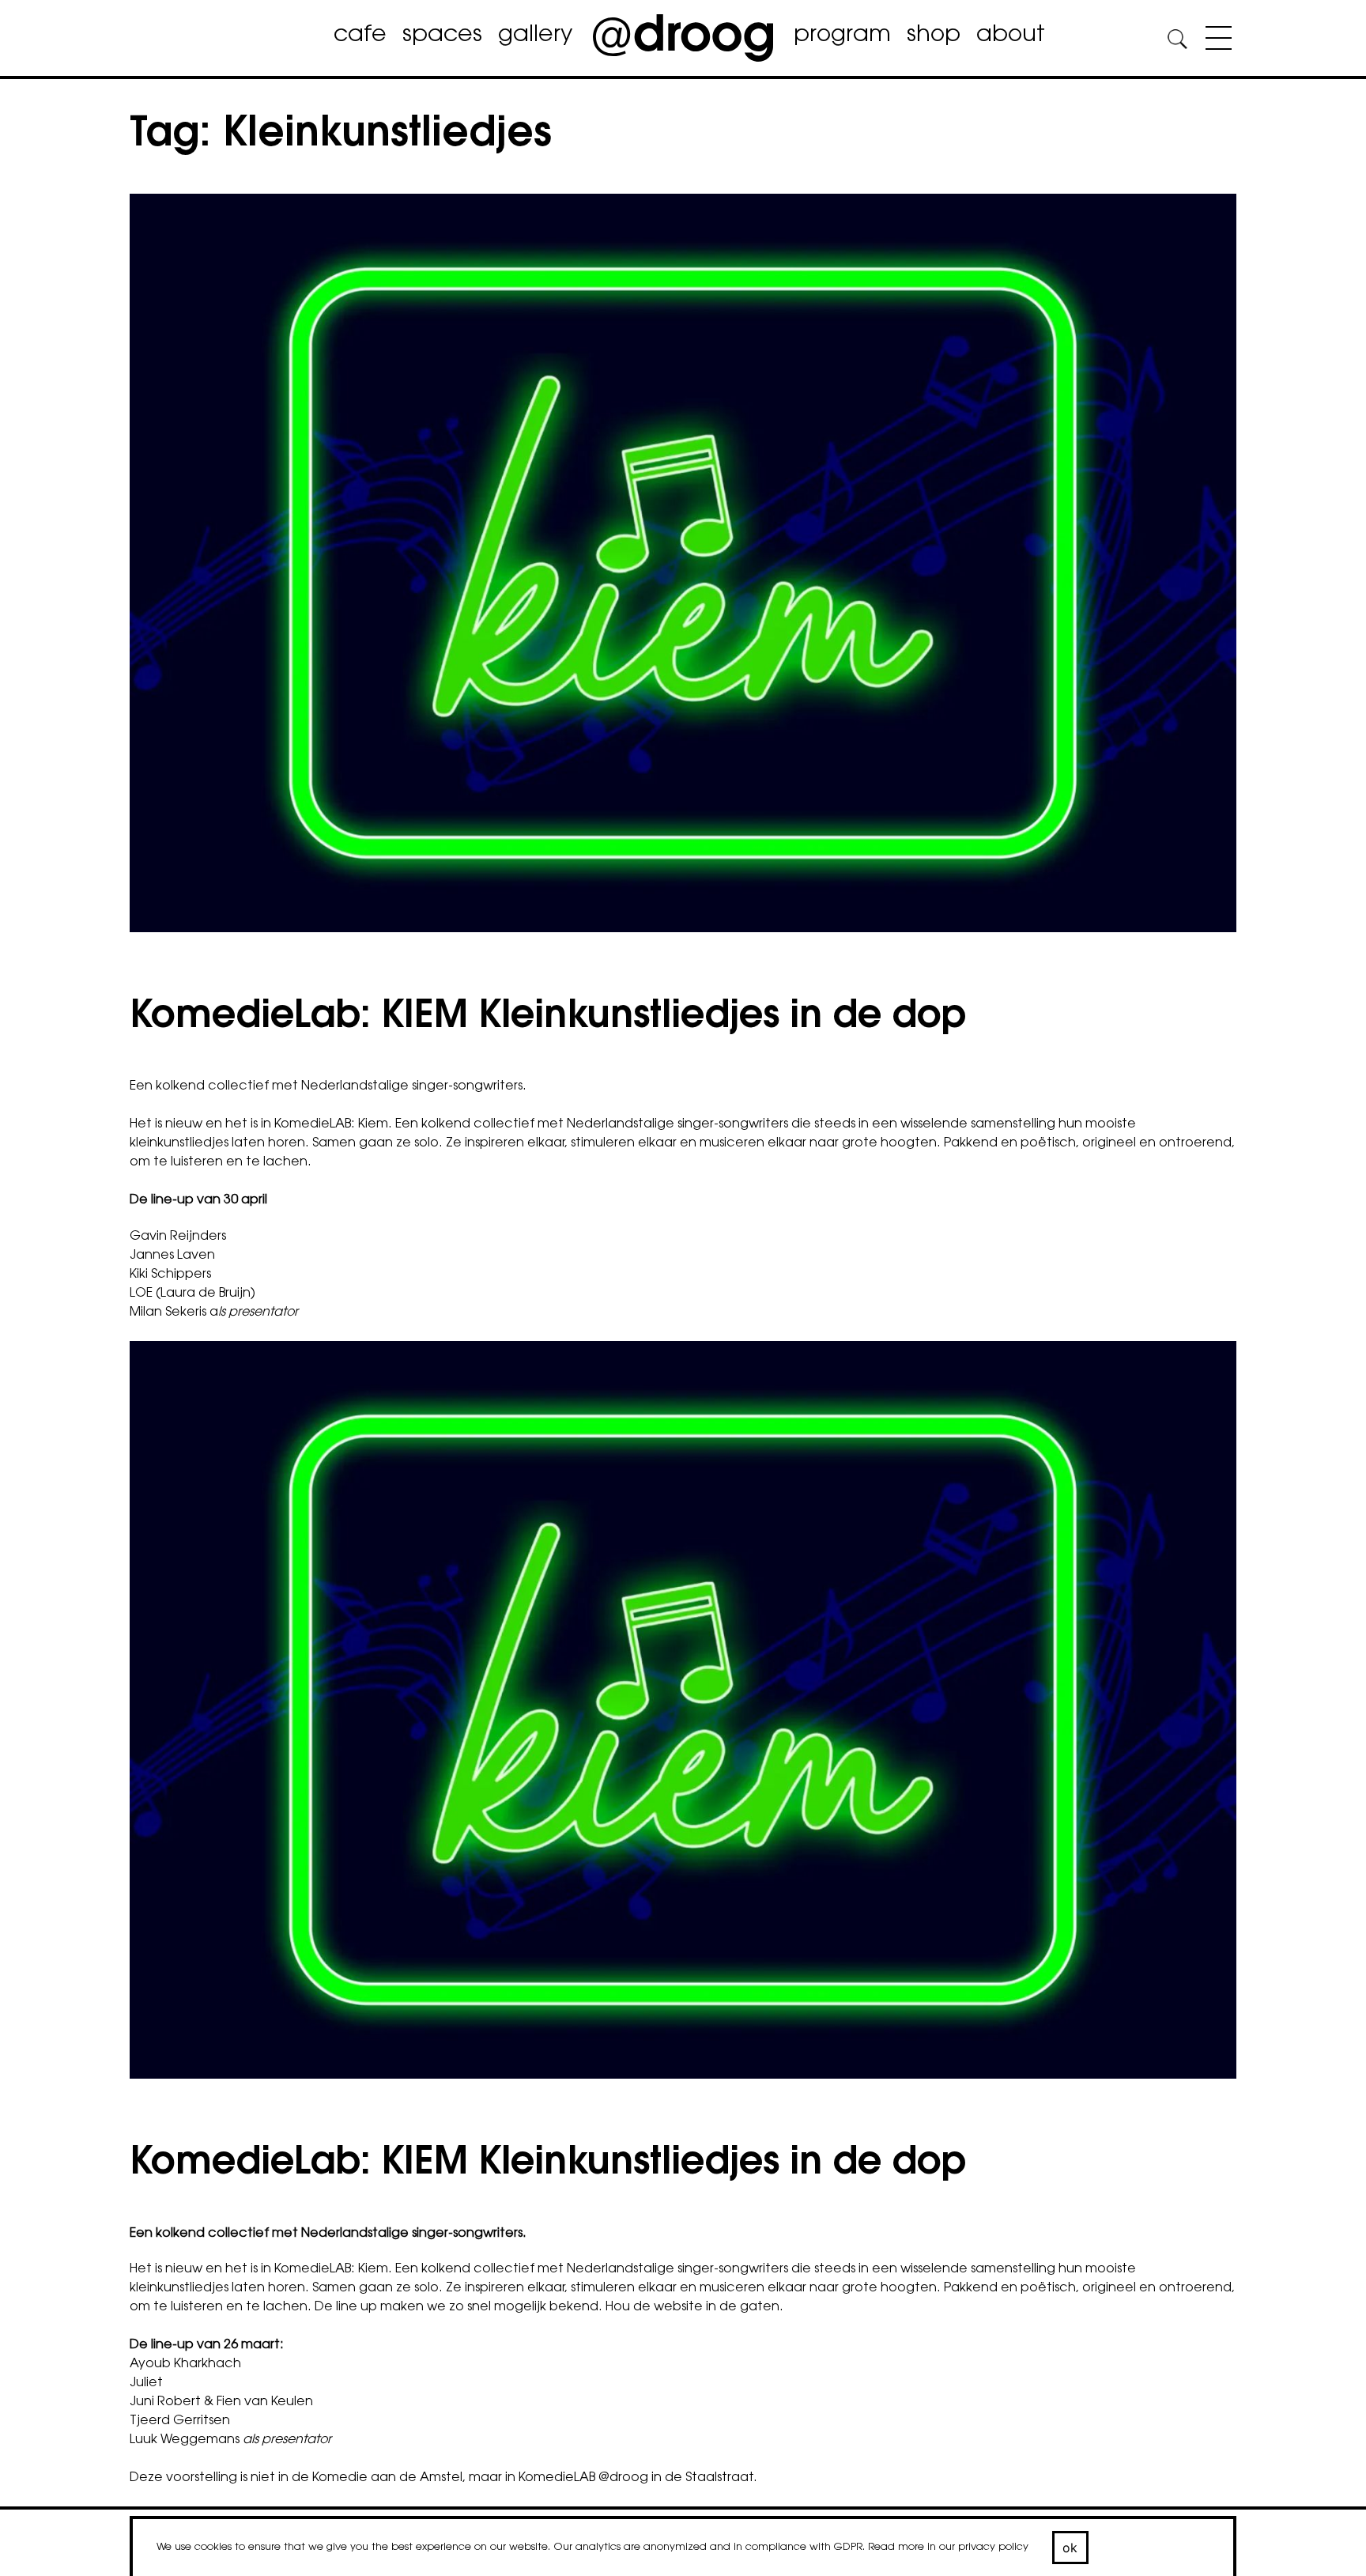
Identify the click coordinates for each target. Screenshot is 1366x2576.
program (842, 36)
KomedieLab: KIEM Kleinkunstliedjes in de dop (548, 1018)
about (1011, 36)
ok (1070, 2548)
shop (934, 36)
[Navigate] (1215, 41)
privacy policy (993, 2547)
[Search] (1177, 42)
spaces (442, 36)
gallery (535, 36)
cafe (360, 36)
